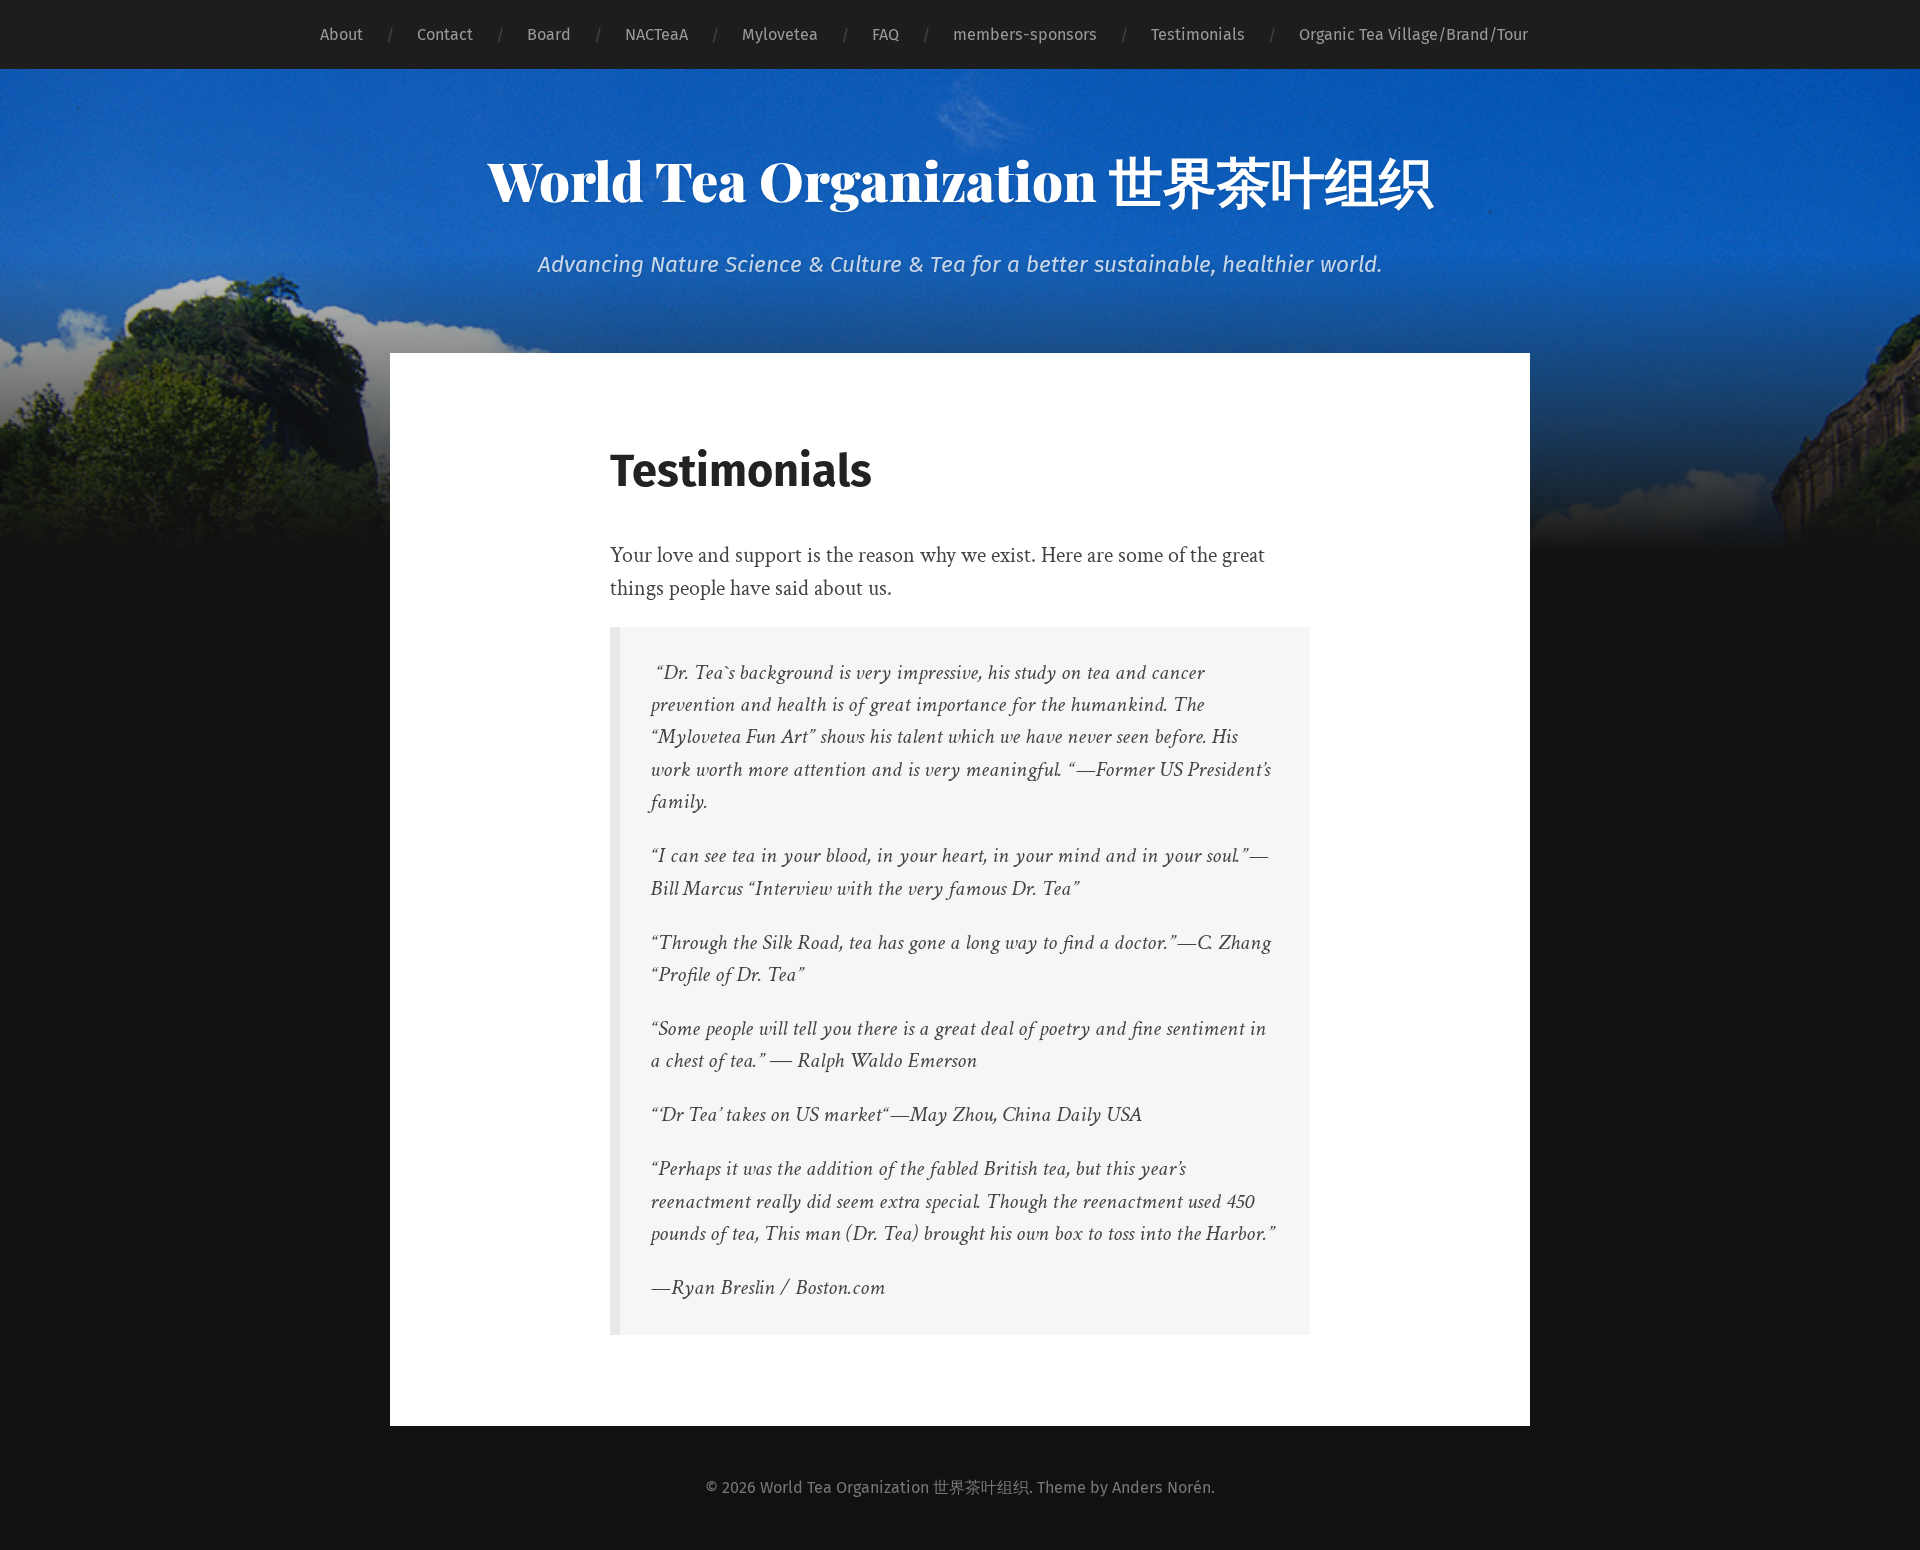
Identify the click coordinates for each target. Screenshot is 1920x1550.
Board (549, 34)
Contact (445, 34)
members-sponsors (1025, 34)
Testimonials (1198, 34)
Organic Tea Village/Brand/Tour (1413, 34)
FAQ (885, 34)
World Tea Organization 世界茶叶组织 (960, 180)
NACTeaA (656, 34)
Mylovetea (780, 34)
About (341, 34)
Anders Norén (1161, 1487)
